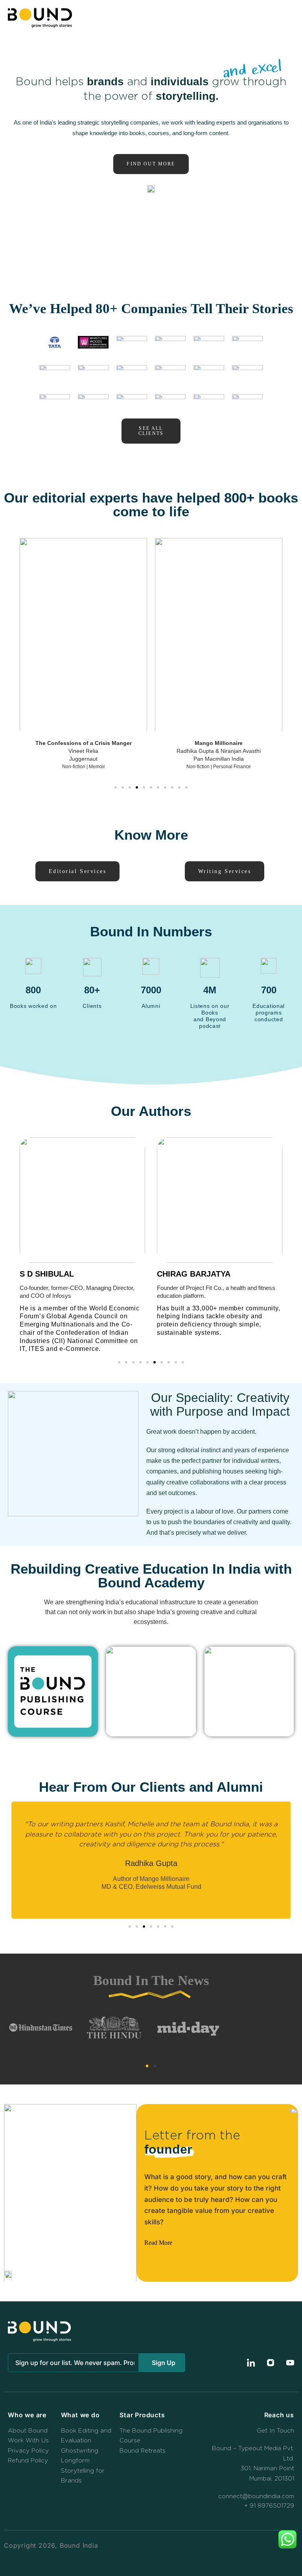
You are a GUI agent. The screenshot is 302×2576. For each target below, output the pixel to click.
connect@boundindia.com (256, 2496)
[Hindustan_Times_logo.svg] (41, 2027)
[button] (286, 18)
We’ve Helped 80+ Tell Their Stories (151, 309)
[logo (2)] (188, 2027)
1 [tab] (147, 2066)
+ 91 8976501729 (269, 2506)
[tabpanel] (151, 2029)
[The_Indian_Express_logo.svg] (261, 2028)
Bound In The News (151, 1981)
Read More (158, 2243)
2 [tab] (155, 2066)
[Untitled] (114, 2027)
